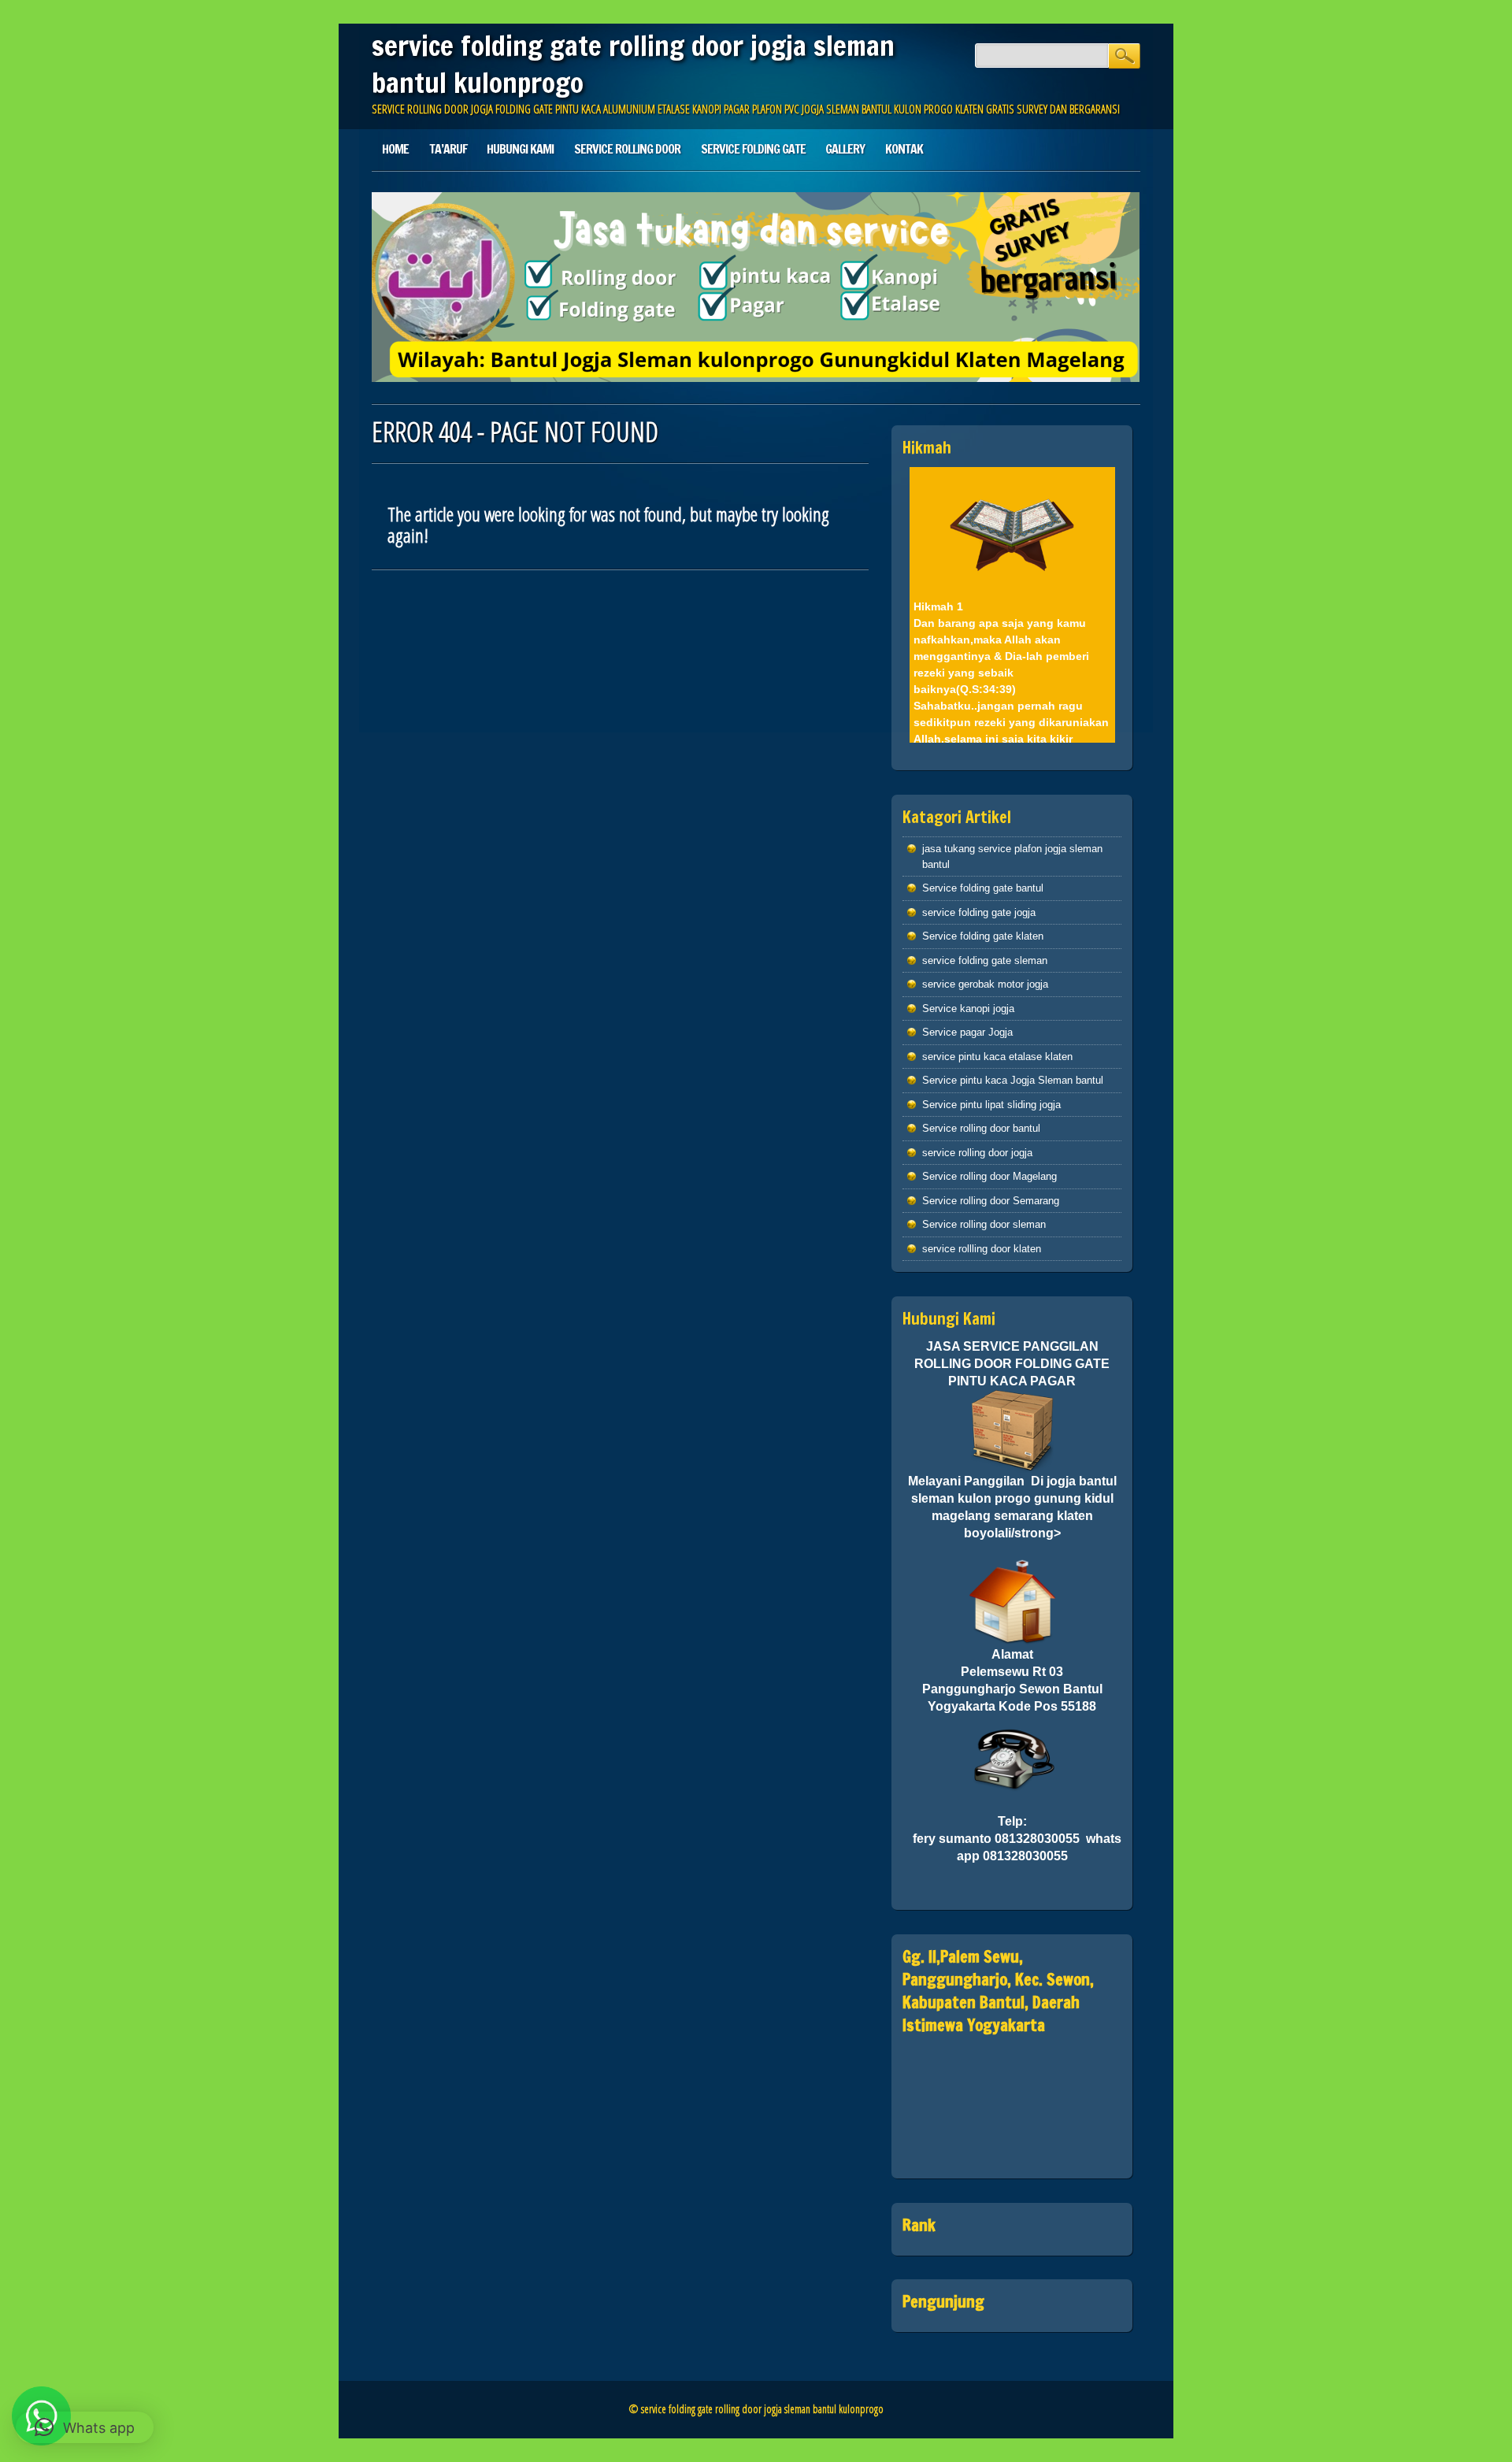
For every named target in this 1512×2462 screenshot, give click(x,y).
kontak (904, 149)
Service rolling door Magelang (989, 1176)
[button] (85, 2427)
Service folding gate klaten (983, 936)
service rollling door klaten (982, 1249)
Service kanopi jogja (968, 1009)
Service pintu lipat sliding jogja (991, 1105)
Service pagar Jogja (967, 1032)
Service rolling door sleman (984, 1224)
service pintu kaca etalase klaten (997, 1057)
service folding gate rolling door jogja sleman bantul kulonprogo (633, 64)
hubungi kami (520, 149)
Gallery (845, 149)
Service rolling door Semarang (991, 1201)
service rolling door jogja (977, 1153)
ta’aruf (448, 149)
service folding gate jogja (979, 912)
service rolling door (627, 149)
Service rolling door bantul (981, 1128)
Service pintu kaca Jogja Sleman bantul (1013, 1080)
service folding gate (753, 149)
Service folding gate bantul (983, 888)
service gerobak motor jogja (985, 984)
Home (395, 149)
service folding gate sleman (985, 960)
